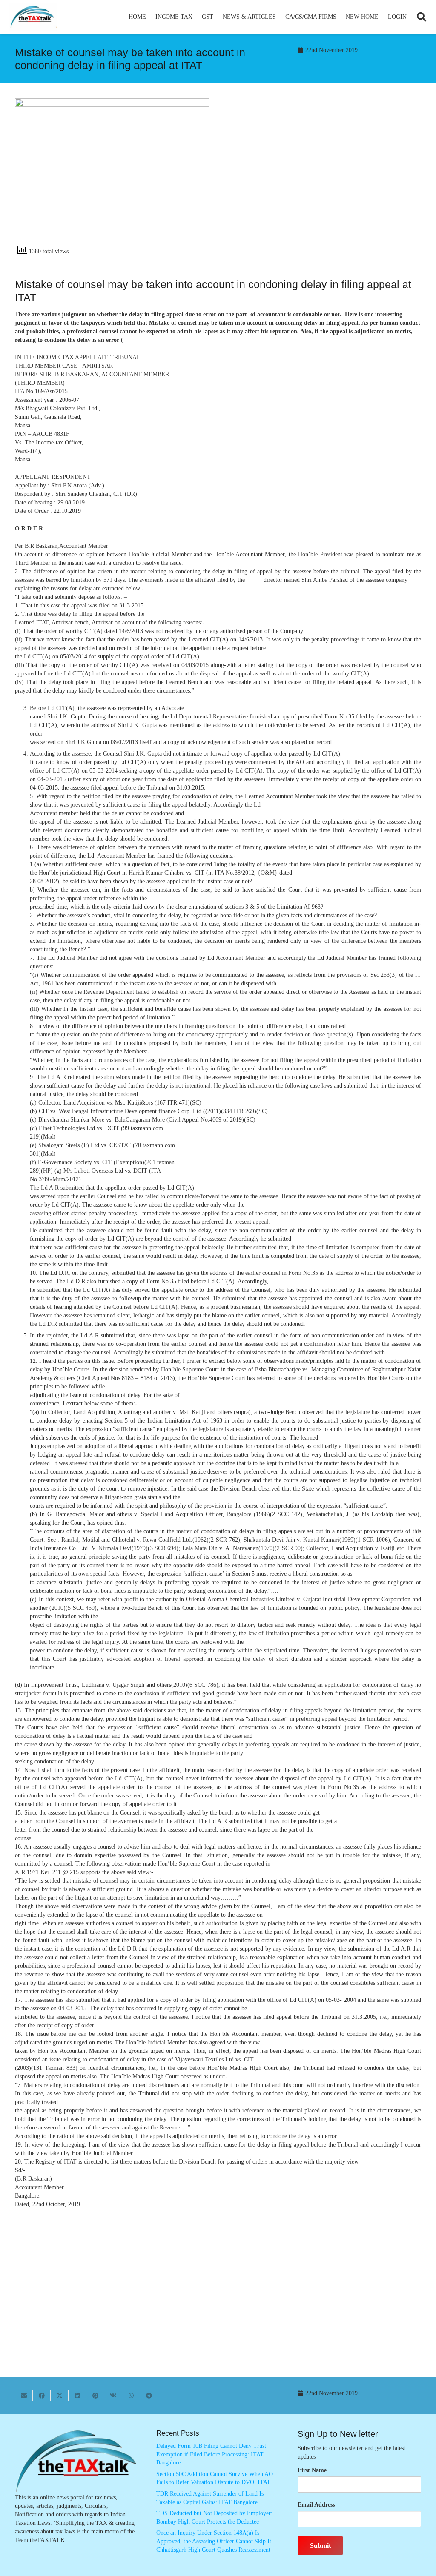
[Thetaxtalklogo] (33, 17)
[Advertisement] (324, 175)
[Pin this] (95, 2396)
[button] (196, 17)
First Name (312, 2470)
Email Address (316, 2505)
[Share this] (42, 2396)
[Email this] (24, 2396)
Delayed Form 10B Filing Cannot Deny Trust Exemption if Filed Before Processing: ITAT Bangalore (211, 2454)
